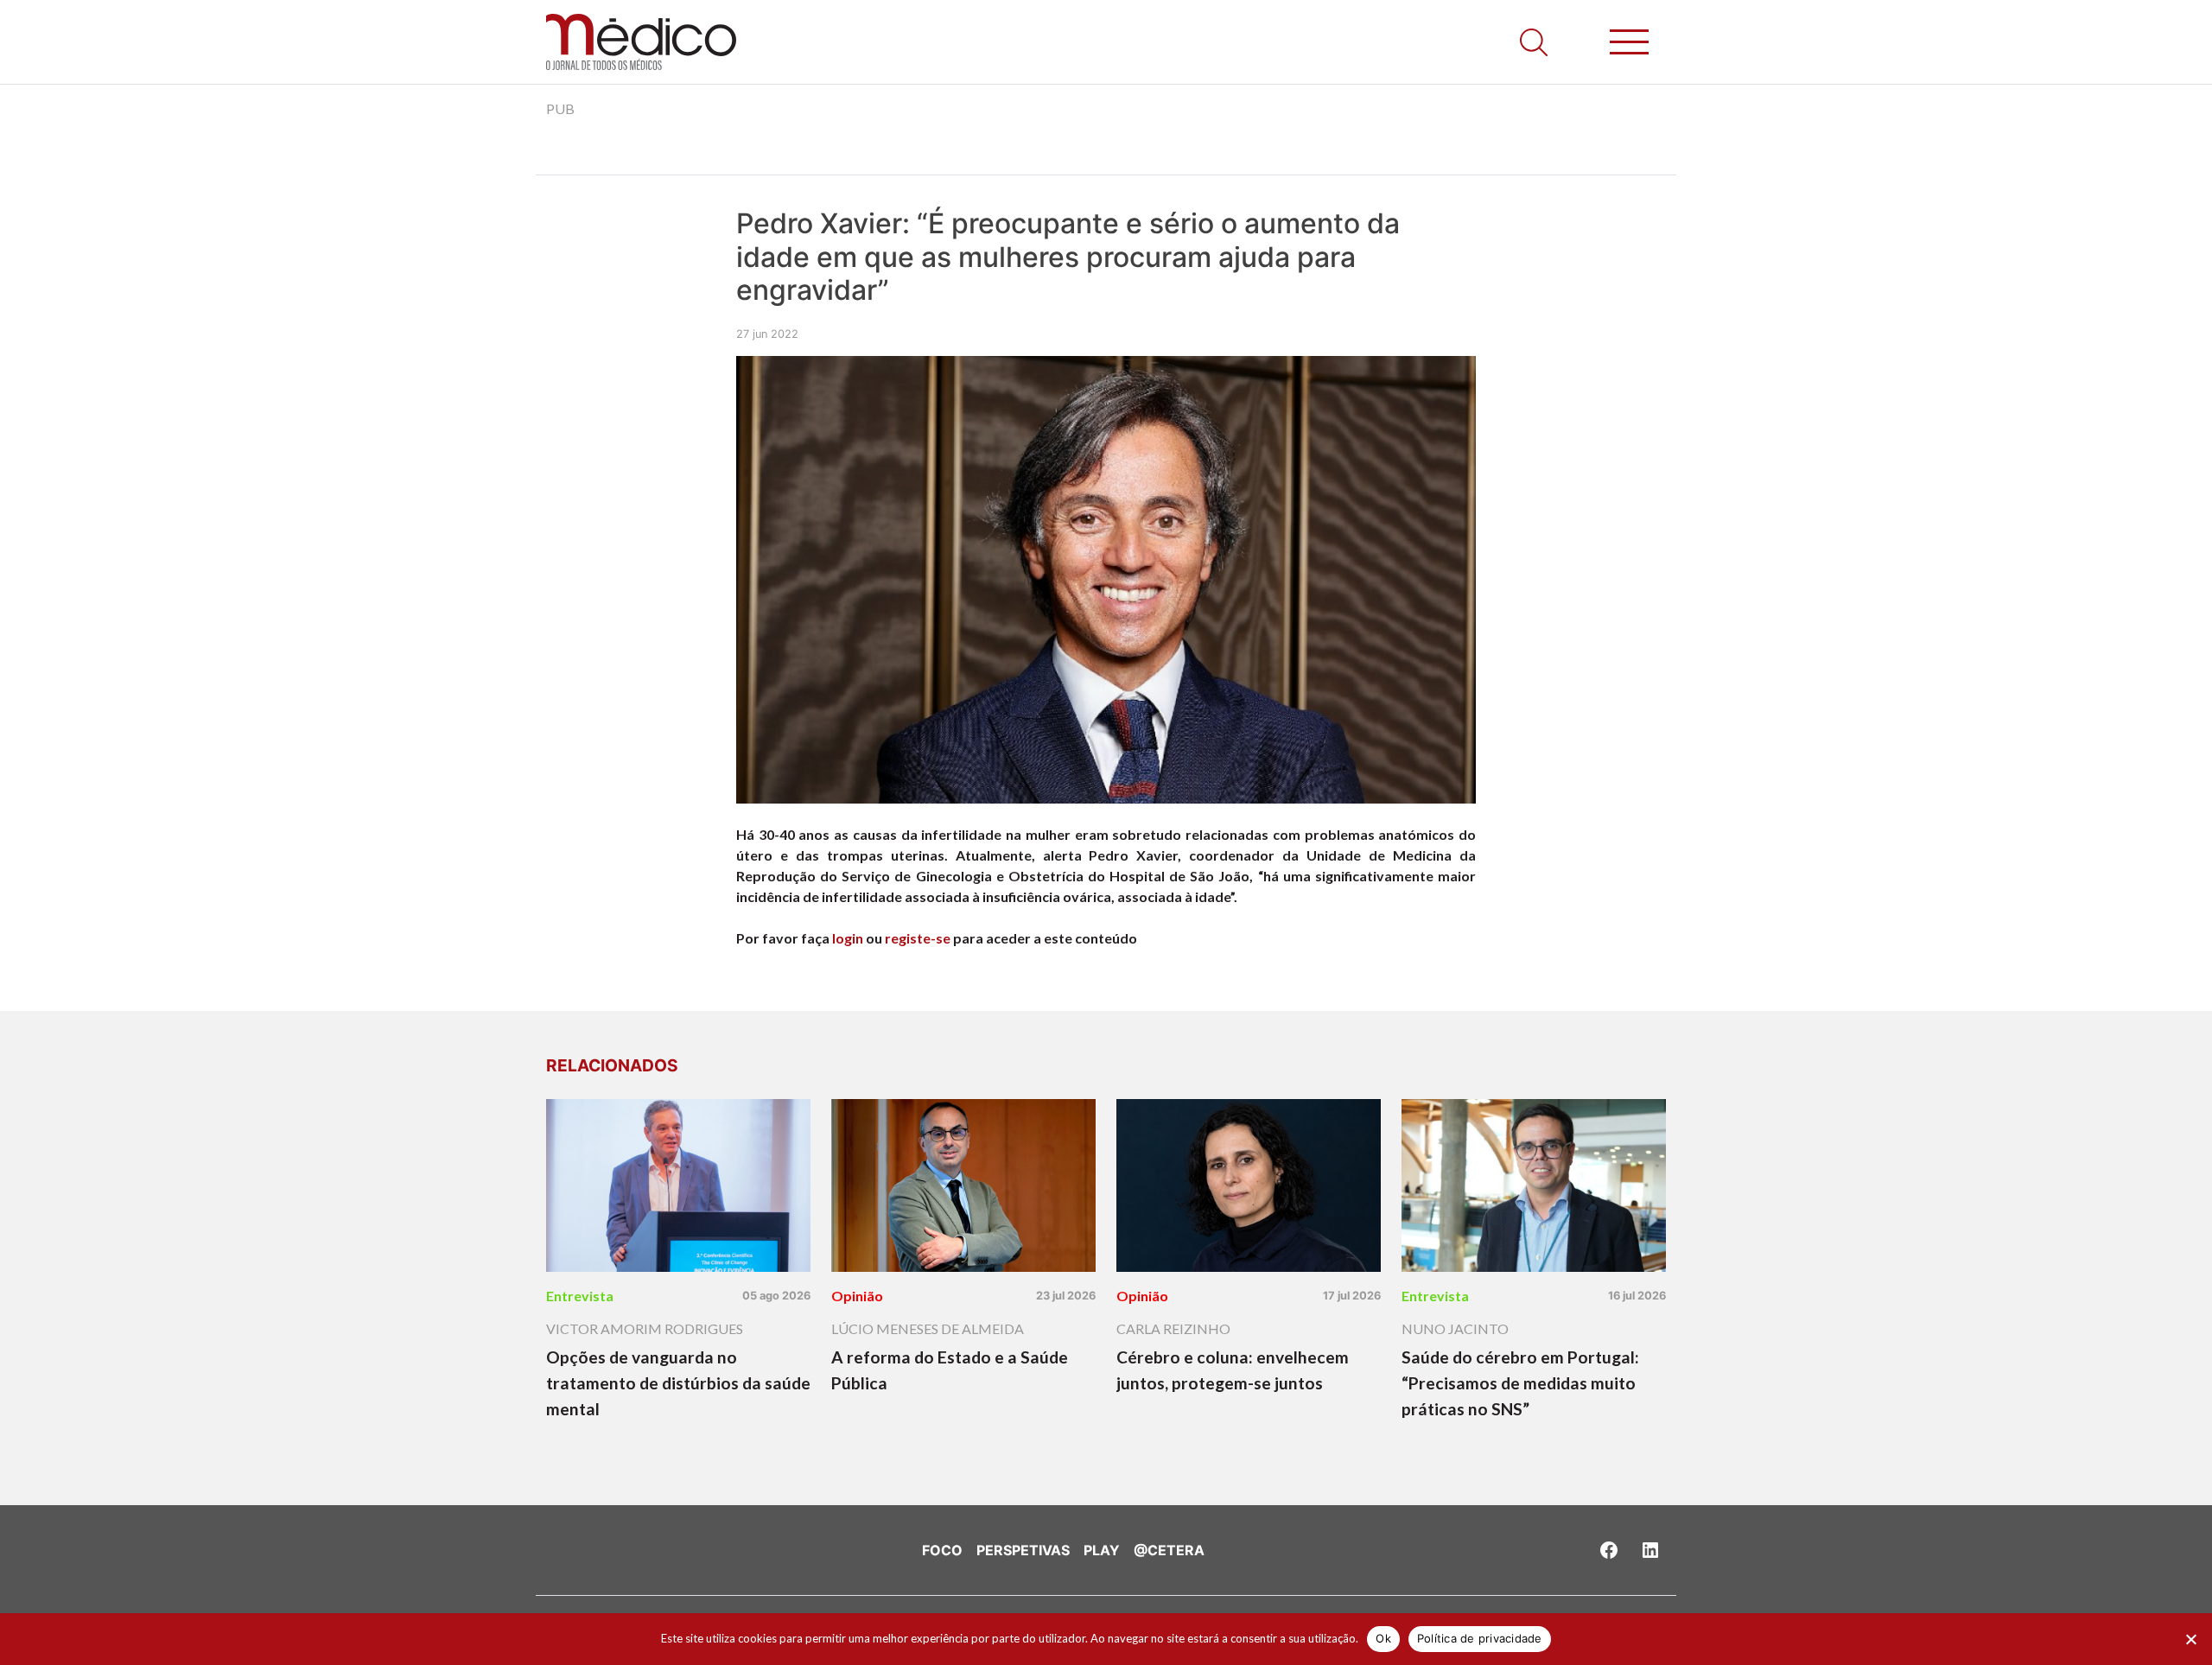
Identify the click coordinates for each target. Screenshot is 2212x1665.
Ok (1383, 1638)
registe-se (918, 938)
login (848, 938)
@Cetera (1169, 1550)
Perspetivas (1023, 1550)
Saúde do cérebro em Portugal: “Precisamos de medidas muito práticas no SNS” (1520, 1383)
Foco (942, 1550)
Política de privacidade (1480, 1638)
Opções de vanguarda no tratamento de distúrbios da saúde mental (678, 1383)
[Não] (2190, 1639)
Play (1102, 1550)
